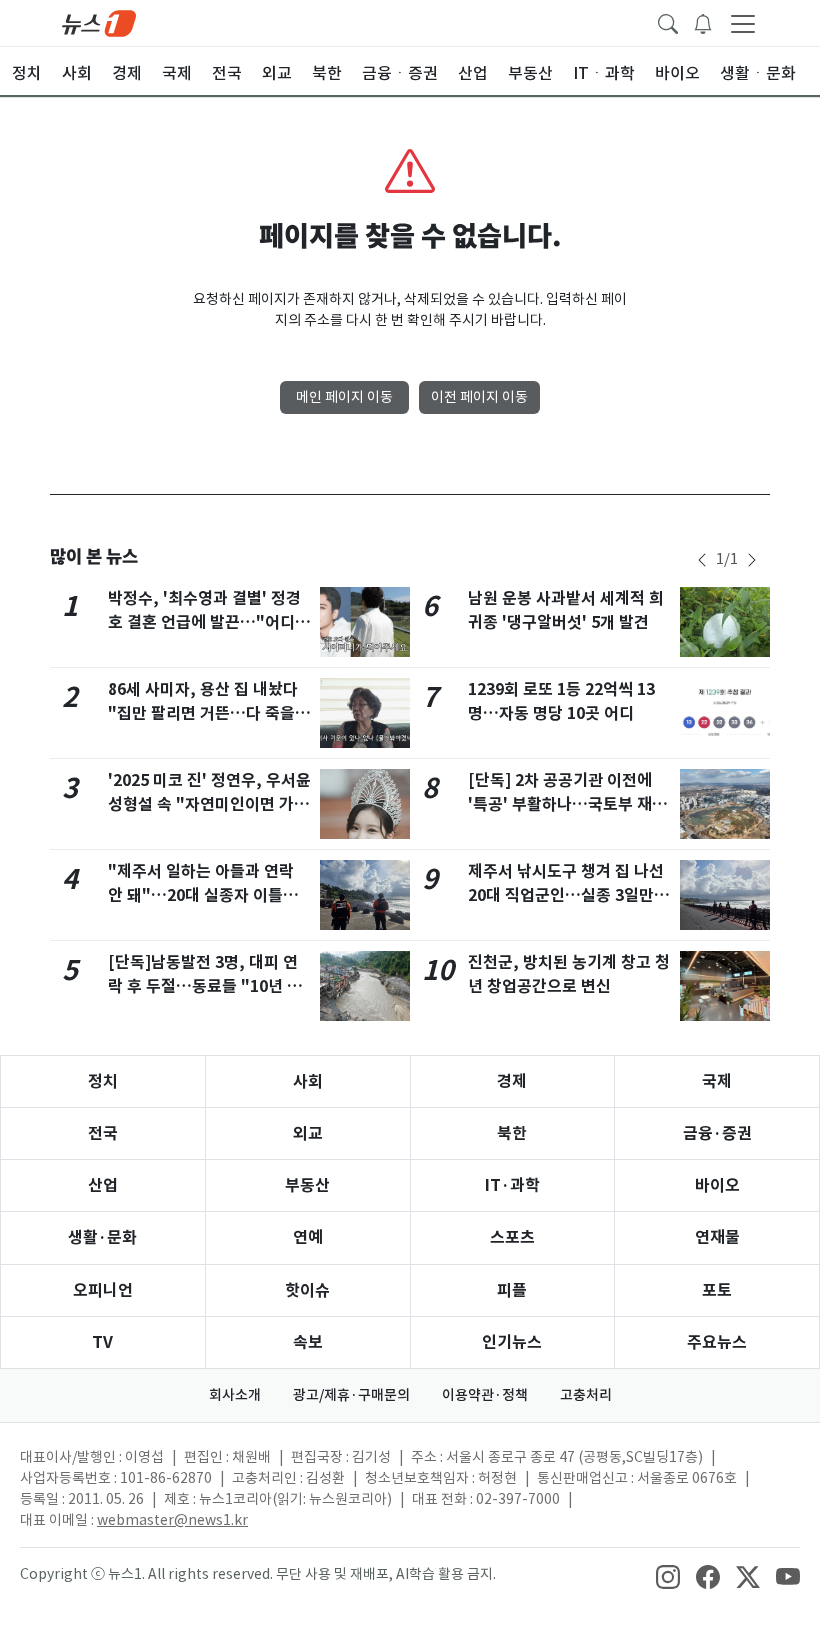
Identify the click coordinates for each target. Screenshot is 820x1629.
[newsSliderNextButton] (752, 560)
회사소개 (235, 1395)
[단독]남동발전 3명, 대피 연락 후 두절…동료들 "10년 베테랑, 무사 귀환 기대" (205, 986)
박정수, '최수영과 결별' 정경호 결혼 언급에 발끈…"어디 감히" (204, 622)
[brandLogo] (99, 22)
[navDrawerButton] (743, 23)
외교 (308, 1133)
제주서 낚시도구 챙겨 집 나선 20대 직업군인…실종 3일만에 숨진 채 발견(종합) (568, 895)
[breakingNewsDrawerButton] (703, 22)
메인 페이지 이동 (344, 397)
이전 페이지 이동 (479, 397)
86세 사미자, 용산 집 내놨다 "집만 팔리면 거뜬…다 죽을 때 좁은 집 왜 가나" (203, 713)
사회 (308, 1081)
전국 (103, 1133)
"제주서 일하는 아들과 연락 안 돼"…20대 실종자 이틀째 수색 (203, 895)
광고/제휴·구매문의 (351, 1395)
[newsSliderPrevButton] (702, 560)
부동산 (307, 1185)
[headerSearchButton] (668, 22)
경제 (512, 1081)
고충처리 (586, 1395)
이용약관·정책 (485, 1395)
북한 (512, 1133)
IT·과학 (512, 1185)
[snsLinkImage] (668, 1576)
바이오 (717, 1185)
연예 (308, 1237)
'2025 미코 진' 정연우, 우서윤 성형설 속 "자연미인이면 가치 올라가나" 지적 (209, 804)
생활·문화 (102, 1237)
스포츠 (512, 1237)
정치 (103, 1081)
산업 (103, 1185)
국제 (717, 1081)
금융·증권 (717, 1133)
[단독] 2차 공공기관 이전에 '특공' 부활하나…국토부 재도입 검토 (567, 804)
